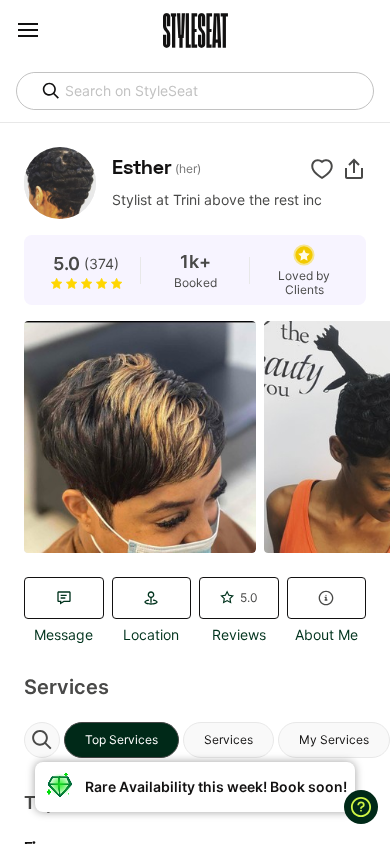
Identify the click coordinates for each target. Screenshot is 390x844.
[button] (354, 169)
